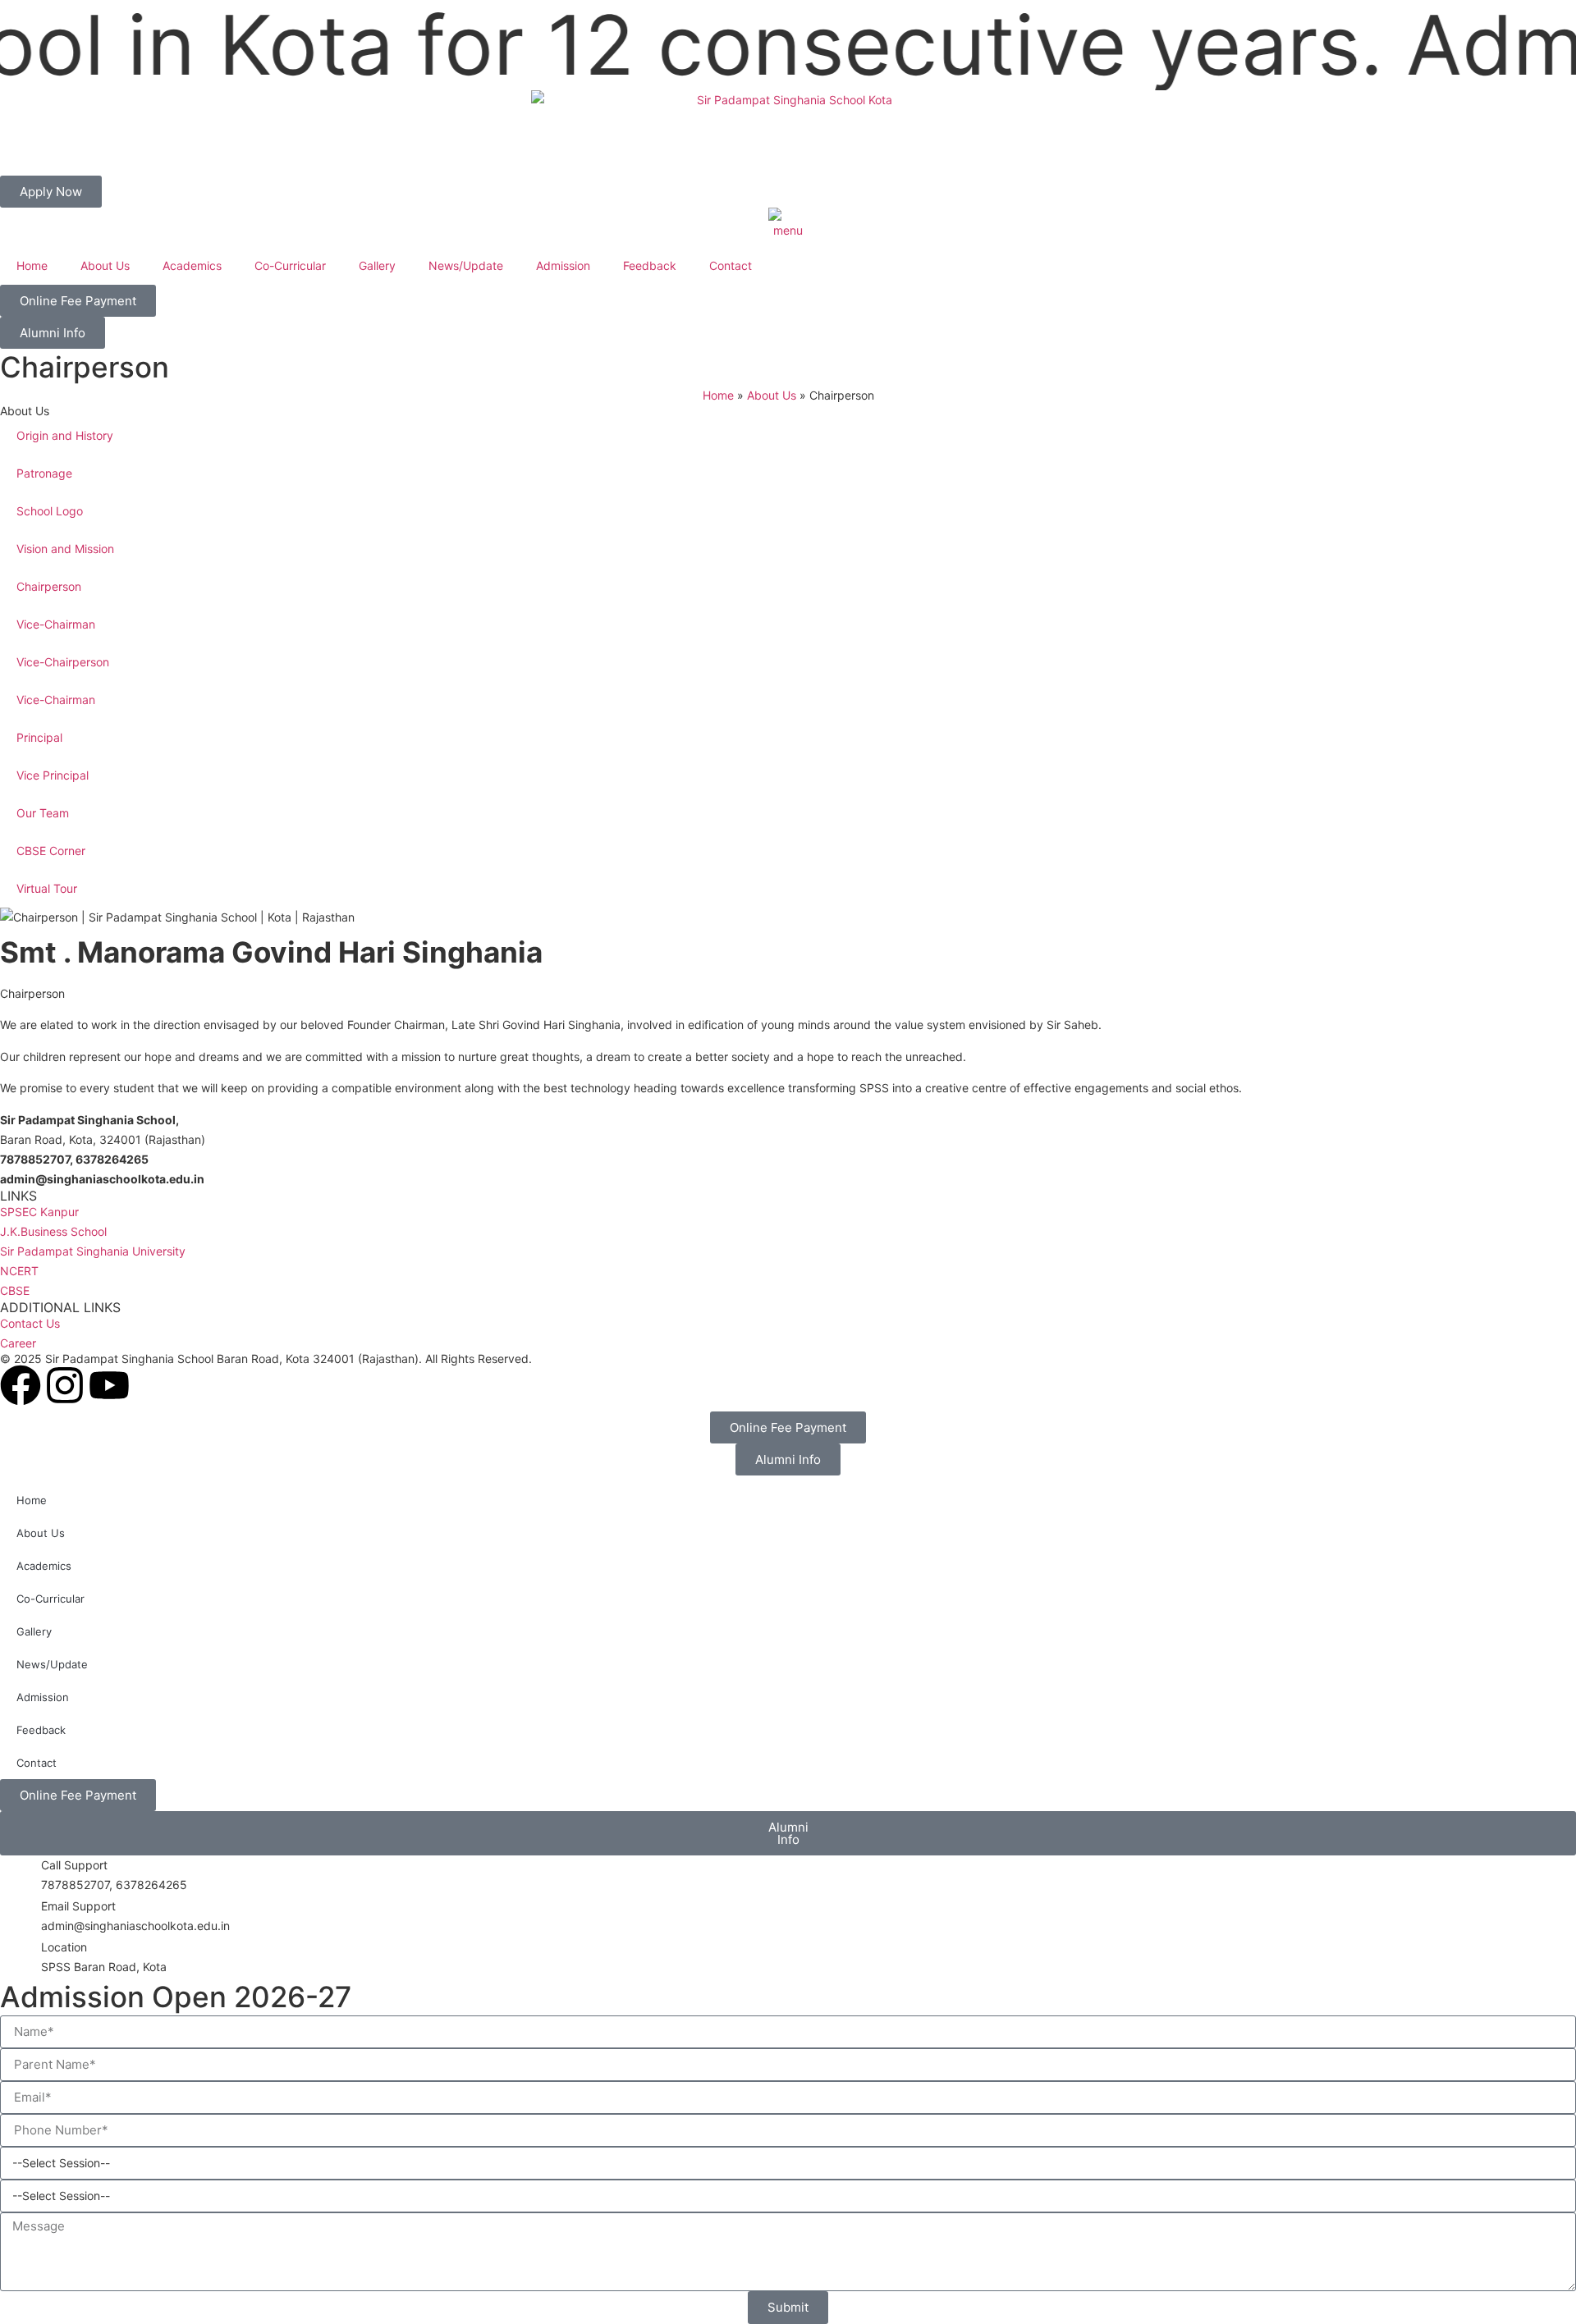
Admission (563, 265)
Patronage (44, 473)
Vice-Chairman (56, 624)
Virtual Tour (47, 888)
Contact (731, 265)
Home (32, 265)
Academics (192, 265)
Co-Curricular (290, 265)
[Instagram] (65, 1385)
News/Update (466, 265)
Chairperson (49, 586)
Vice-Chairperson (63, 662)
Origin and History (65, 435)
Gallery (377, 265)
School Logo (50, 511)
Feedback (650, 265)
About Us (105, 265)
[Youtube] (109, 1385)
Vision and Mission (65, 549)
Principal (39, 737)
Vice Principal (53, 775)
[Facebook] (21, 1385)
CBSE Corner (51, 851)
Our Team (43, 813)
